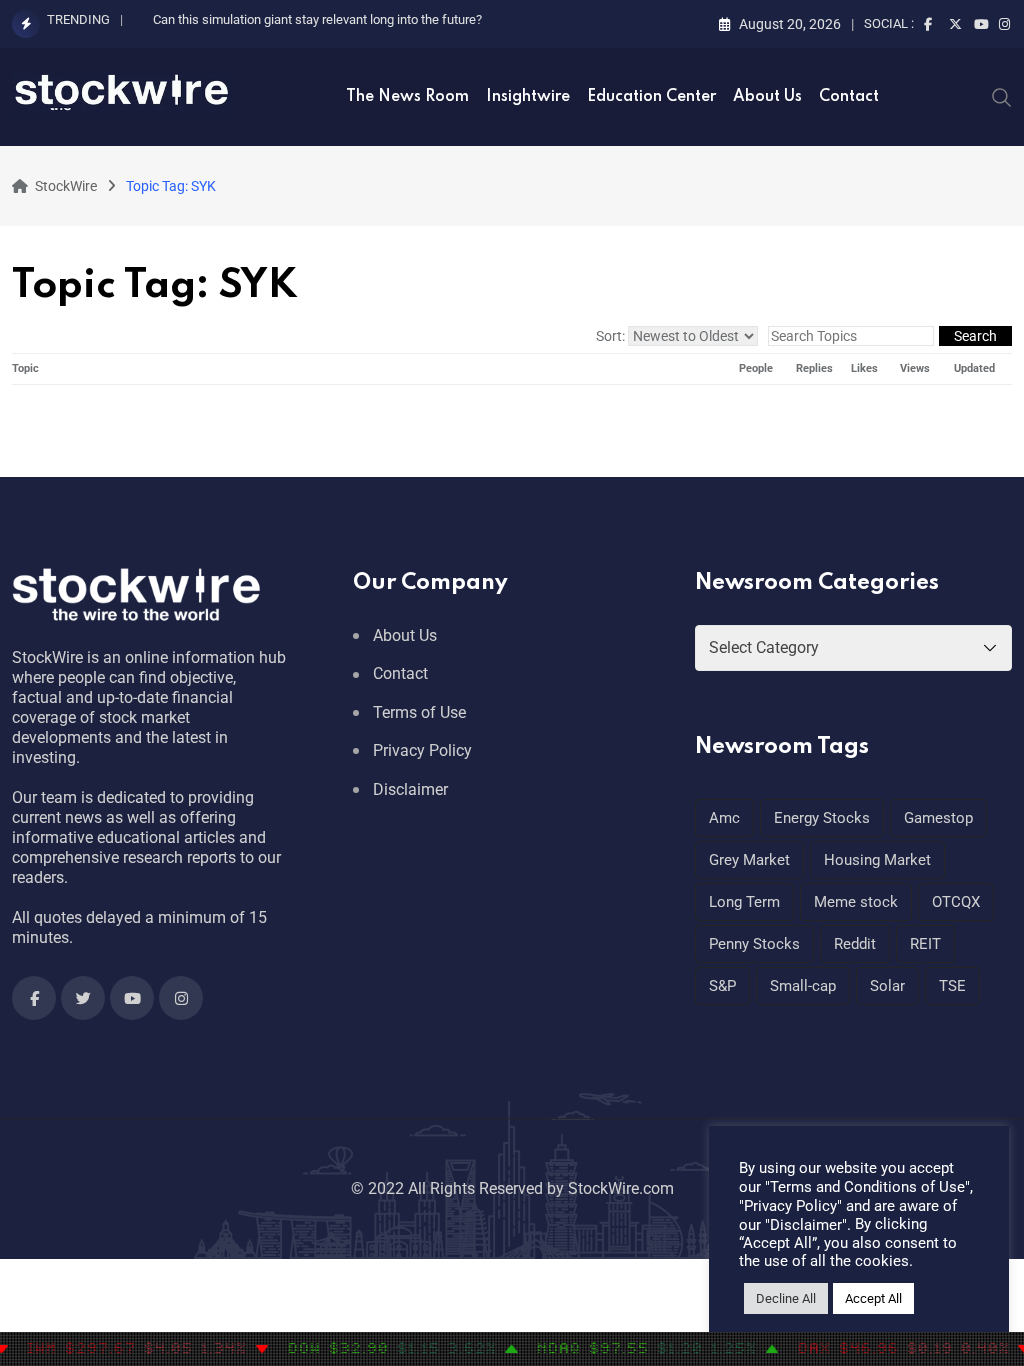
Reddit (855, 944)
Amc (724, 818)
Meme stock (856, 902)
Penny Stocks (754, 944)
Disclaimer (410, 789)
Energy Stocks (822, 818)
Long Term (744, 902)
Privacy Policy (422, 750)
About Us (767, 97)
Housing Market (877, 860)
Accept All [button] (873, 1298)
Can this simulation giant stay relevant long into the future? (317, 19)
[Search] (1002, 96)
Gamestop (938, 818)
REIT (925, 944)
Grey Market (749, 860)
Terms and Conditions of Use (867, 1187)
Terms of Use (419, 712)
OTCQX (956, 902)
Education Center (651, 97)
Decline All (786, 1298)
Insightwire (528, 97)
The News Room (407, 97)
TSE (952, 986)
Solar (887, 986)
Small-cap (803, 986)
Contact (849, 97)
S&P (722, 986)
